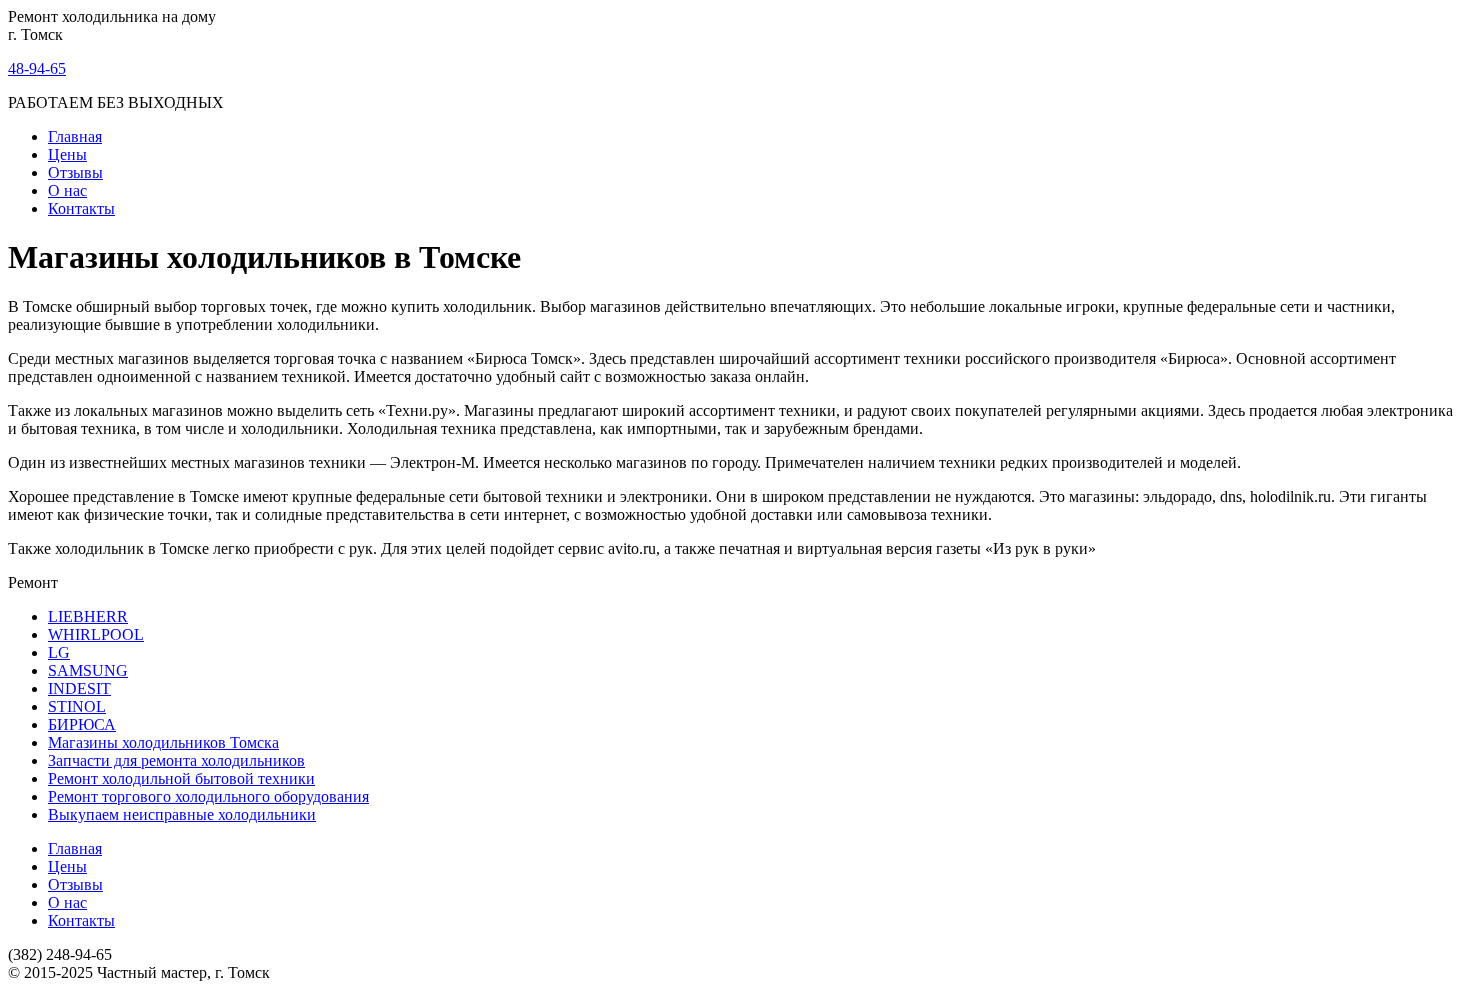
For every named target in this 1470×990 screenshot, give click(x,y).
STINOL (77, 706)
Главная (75, 136)
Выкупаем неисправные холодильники (182, 814)
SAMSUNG (88, 670)
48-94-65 (37, 68)
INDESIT (79, 688)
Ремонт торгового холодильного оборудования (208, 796)
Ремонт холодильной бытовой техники (181, 778)
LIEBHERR (88, 616)
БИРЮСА (82, 724)
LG (59, 652)
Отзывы (75, 172)
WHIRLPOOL (96, 634)
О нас (67, 190)
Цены (67, 154)
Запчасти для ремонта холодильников (176, 760)
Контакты (81, 208)
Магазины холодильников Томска (163, 742)
